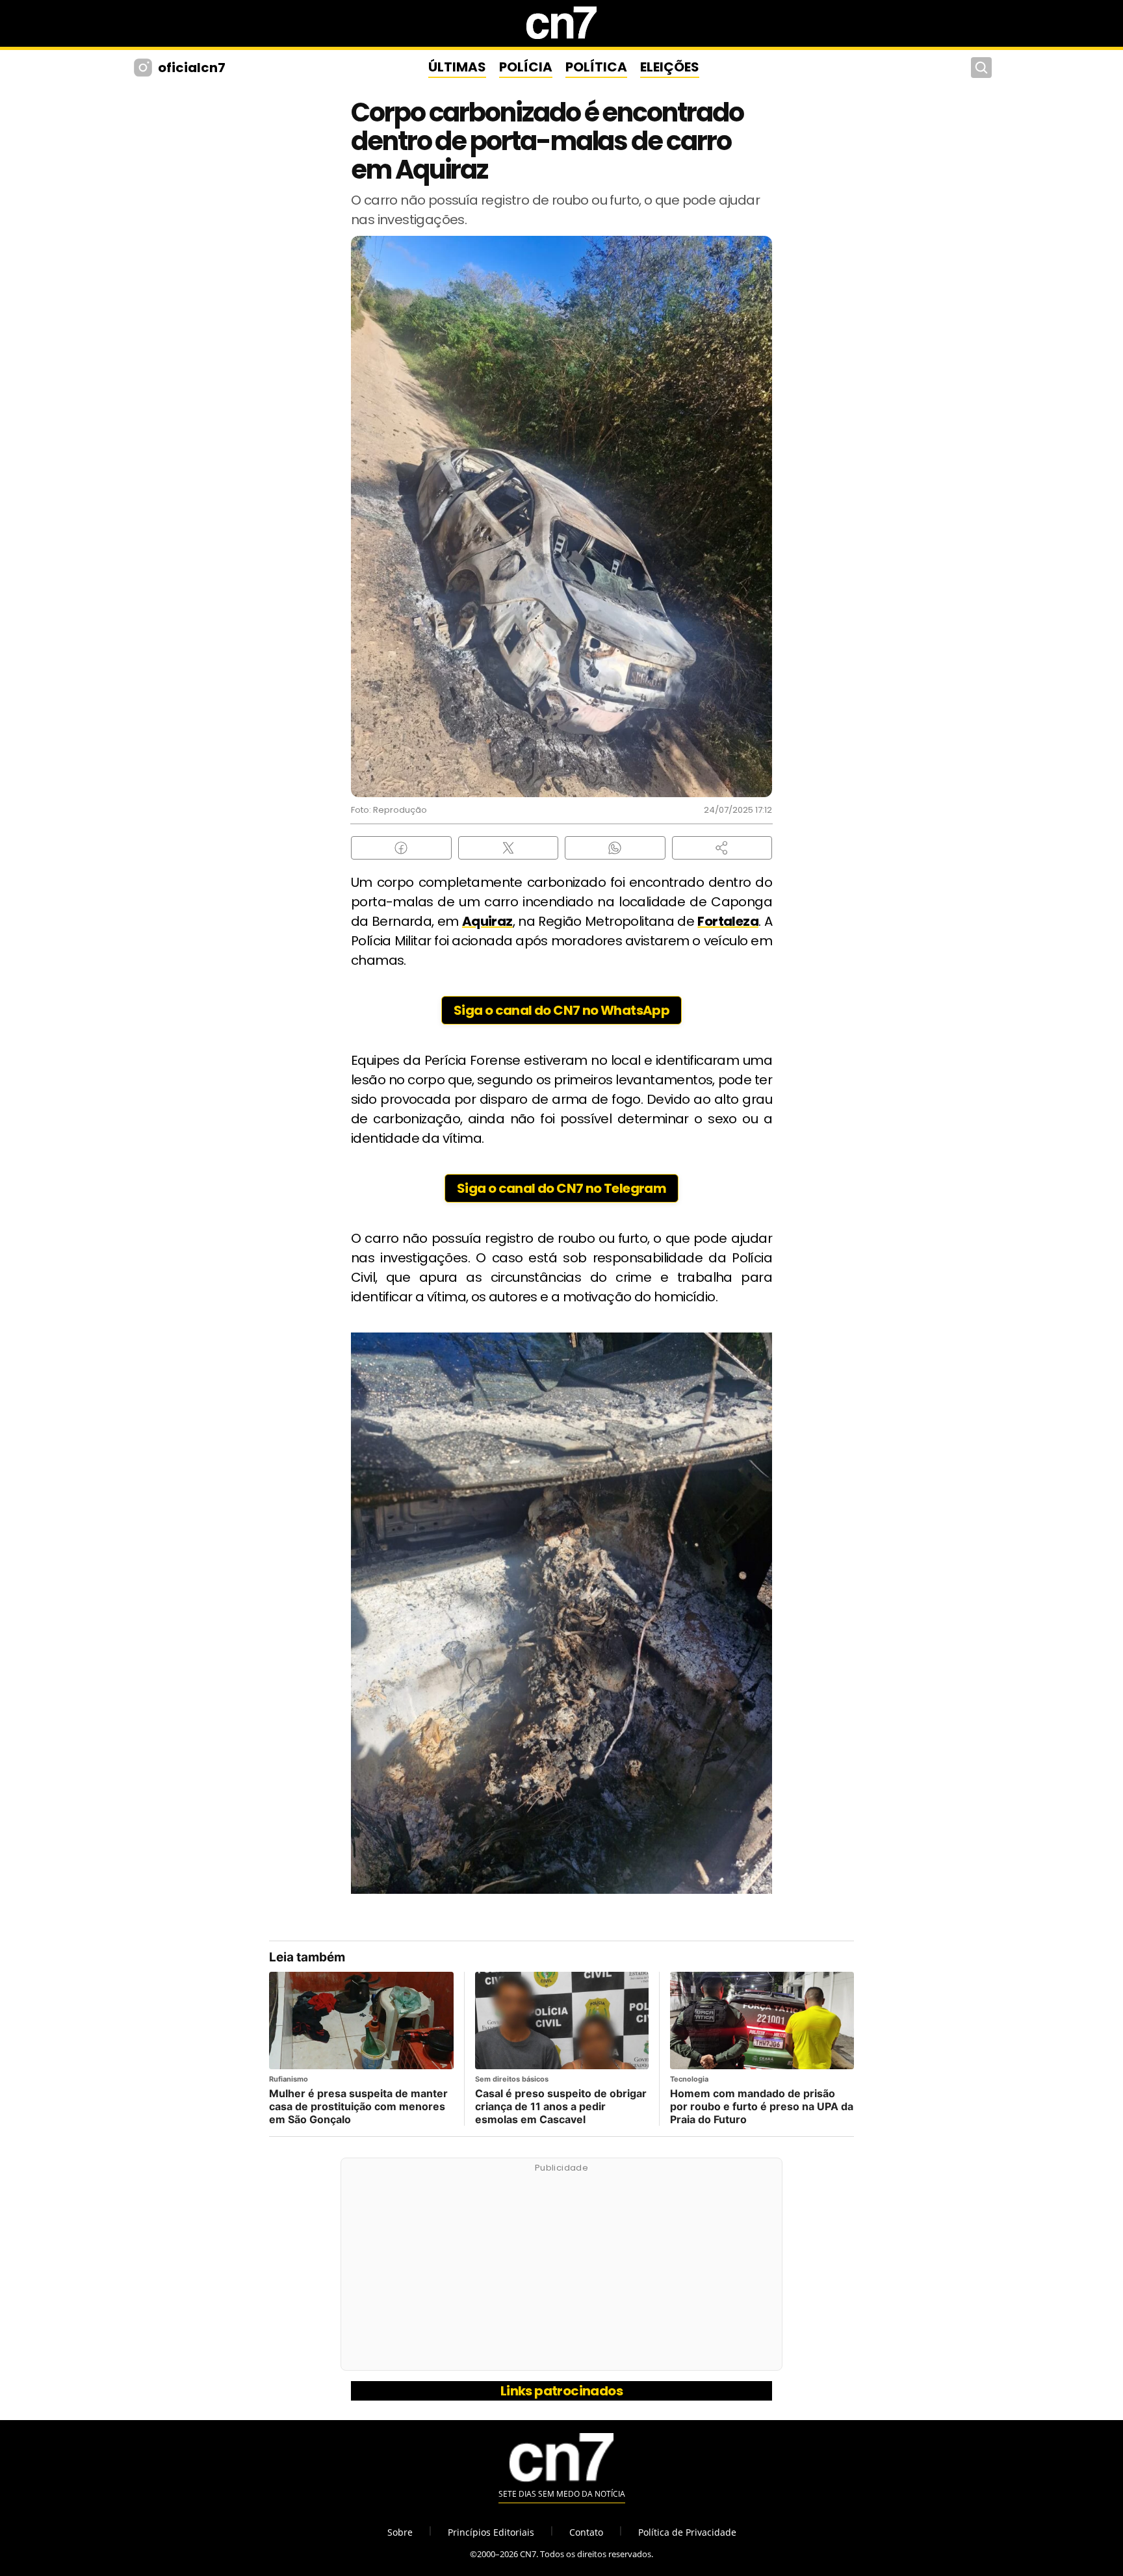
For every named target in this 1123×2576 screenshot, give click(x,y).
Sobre (400, 2532)
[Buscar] (981, 68)
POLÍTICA (596, 67)
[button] (722, 848)
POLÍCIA (526, 67)
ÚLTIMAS (457, 67)
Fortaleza (728, 921)
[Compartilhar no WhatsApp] (615, 848)
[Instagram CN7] (145, 68)
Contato (586, 2532)
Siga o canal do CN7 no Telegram (561, 1188)
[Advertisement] (561, 2271)
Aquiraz (487, 921)
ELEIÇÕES (670, 67)
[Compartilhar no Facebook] (401, 848)
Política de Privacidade (687, 2532)
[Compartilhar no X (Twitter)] (509, 848)
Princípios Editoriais (491, 2532)
